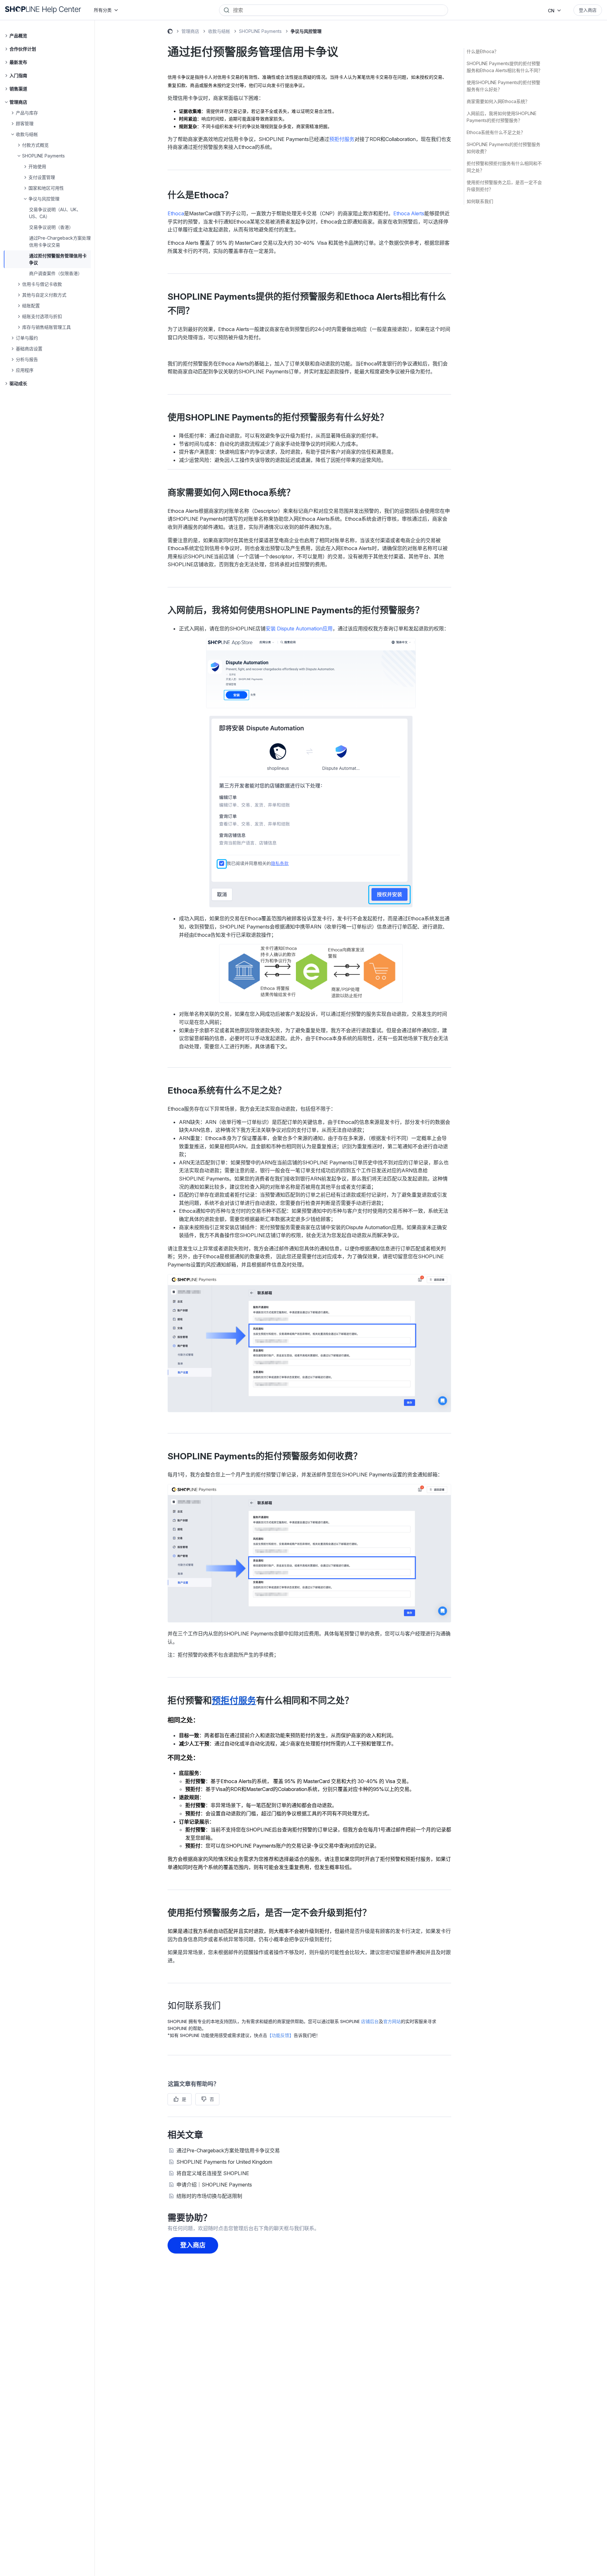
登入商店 (588, 10)
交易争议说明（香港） (51, 227)
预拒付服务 (342, 139)
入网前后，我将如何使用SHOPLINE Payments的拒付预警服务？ (502, 117)
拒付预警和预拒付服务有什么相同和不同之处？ (504, 167)
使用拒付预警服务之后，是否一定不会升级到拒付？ (504, 186)
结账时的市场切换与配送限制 (209, 2196)
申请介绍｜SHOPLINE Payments (214, 2185)
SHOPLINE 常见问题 (170, 32)
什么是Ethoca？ (483, 51)
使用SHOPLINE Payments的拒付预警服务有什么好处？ (503, 86)
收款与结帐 (219, 31)
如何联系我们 (480, 201)
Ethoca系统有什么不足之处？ (496, 132)
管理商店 (190, 31)
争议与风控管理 (306, 31)
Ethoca (176, 213)
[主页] (43, 10)
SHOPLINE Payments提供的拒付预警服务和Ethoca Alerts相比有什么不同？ (505, 67)
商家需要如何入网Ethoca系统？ (498, 101)
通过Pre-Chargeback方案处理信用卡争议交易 (228, 2150)
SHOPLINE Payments (260, 31)
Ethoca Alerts (409, 213)
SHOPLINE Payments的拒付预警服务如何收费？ (503, 148)
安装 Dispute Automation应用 (299, 629)
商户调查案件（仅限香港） (56, 273)
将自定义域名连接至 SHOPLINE (213, 2173)
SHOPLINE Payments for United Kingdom (224, 2162)
